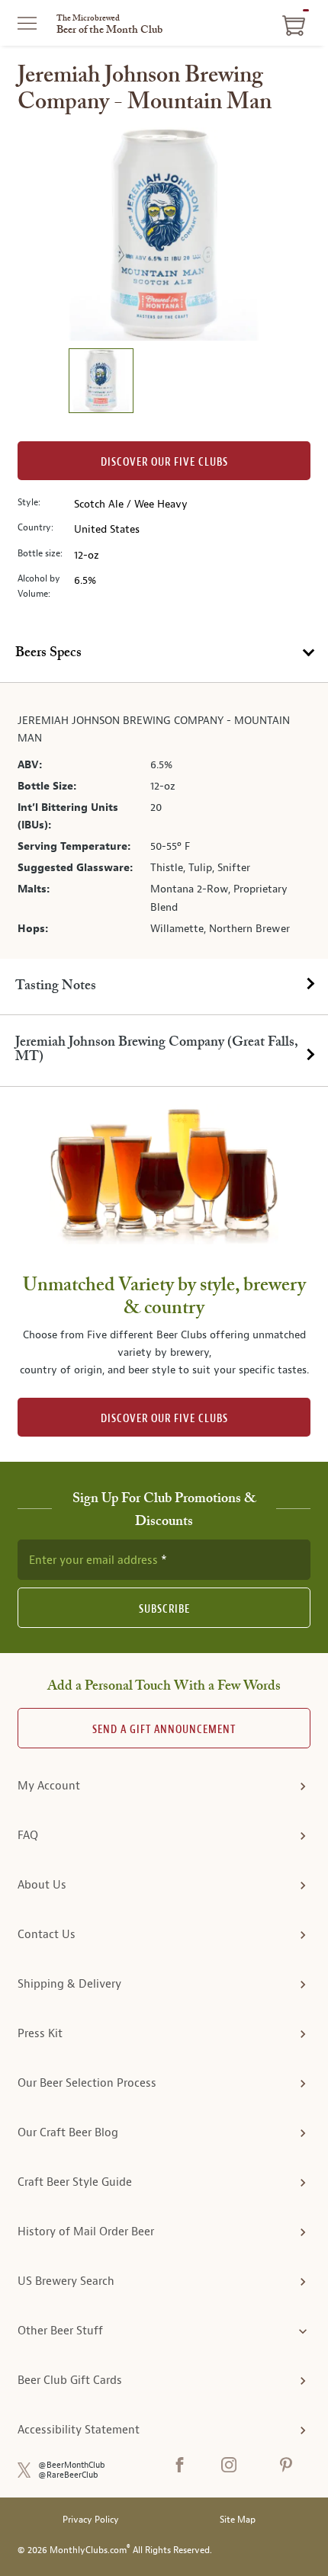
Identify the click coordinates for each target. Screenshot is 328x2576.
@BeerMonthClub (72, 2465)
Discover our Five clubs (164, 462)
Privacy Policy (91, 2520)
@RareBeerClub (68, 2475)
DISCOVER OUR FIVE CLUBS (164, 1419)
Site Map (238, 2520)
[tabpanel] (164, 821)
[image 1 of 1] (101, 383)
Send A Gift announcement (164, 1730)
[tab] (164, 654)
